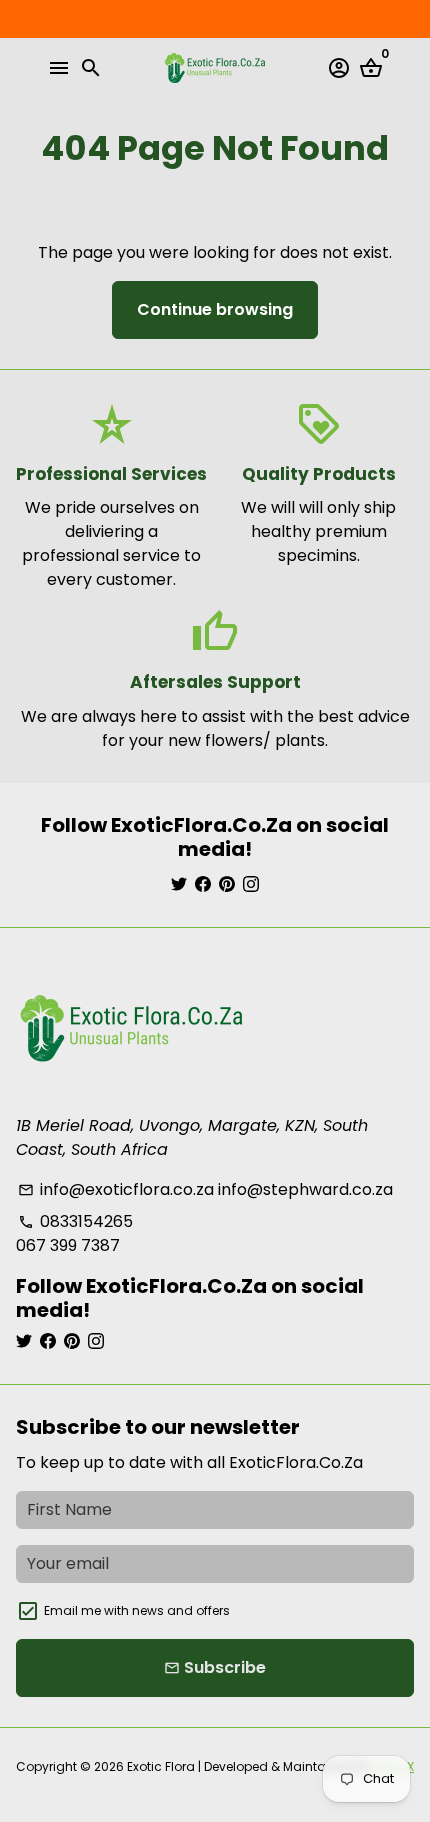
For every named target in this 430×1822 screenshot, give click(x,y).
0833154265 (75, 1221)
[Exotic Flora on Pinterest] (227, 884)
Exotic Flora (161, 1766)
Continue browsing (215, 309)
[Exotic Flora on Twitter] (179, 884)
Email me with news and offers (137, 1610)
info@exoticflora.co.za (116, 1189)
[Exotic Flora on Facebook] (203, 884)
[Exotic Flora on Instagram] (251, 884)
